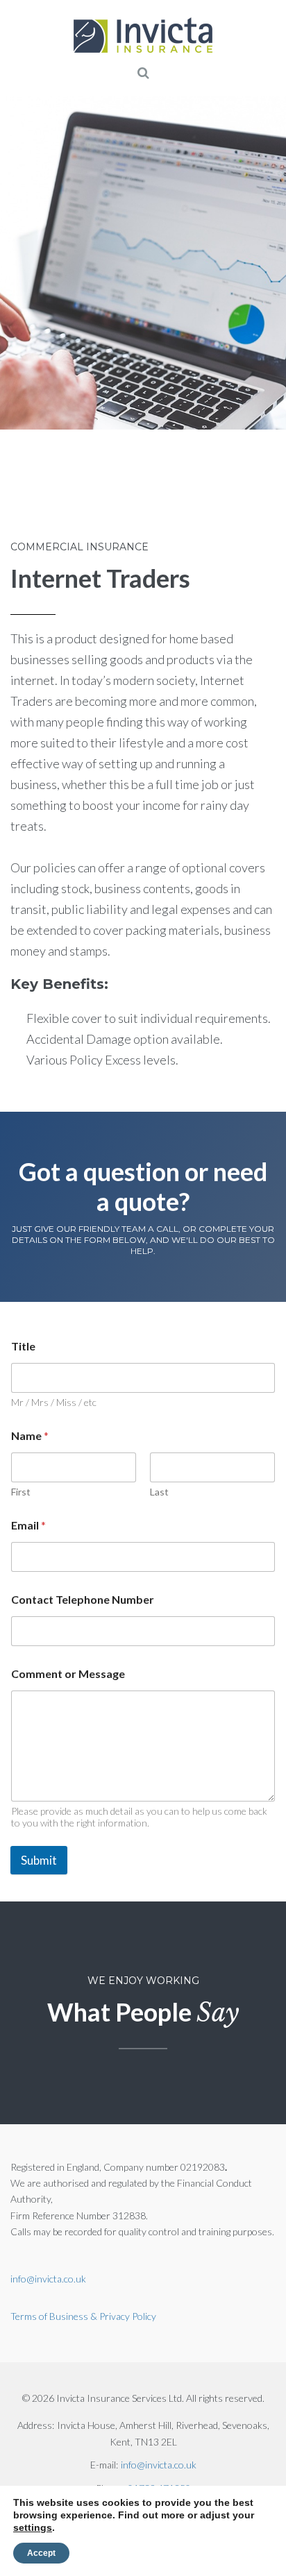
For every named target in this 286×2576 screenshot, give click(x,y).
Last (159, 1492)
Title (23, 1346)
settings (33, 2527)
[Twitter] (69, 502)
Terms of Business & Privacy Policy (83, 2316)
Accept (41, 2553)
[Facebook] (31, 502)
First (21, 1492)
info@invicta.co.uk (48, 2279)
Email (28, 1525)
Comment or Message (68, 1673)
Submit (39, 1860)
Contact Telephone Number (83, 1599)
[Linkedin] (108, 502)
